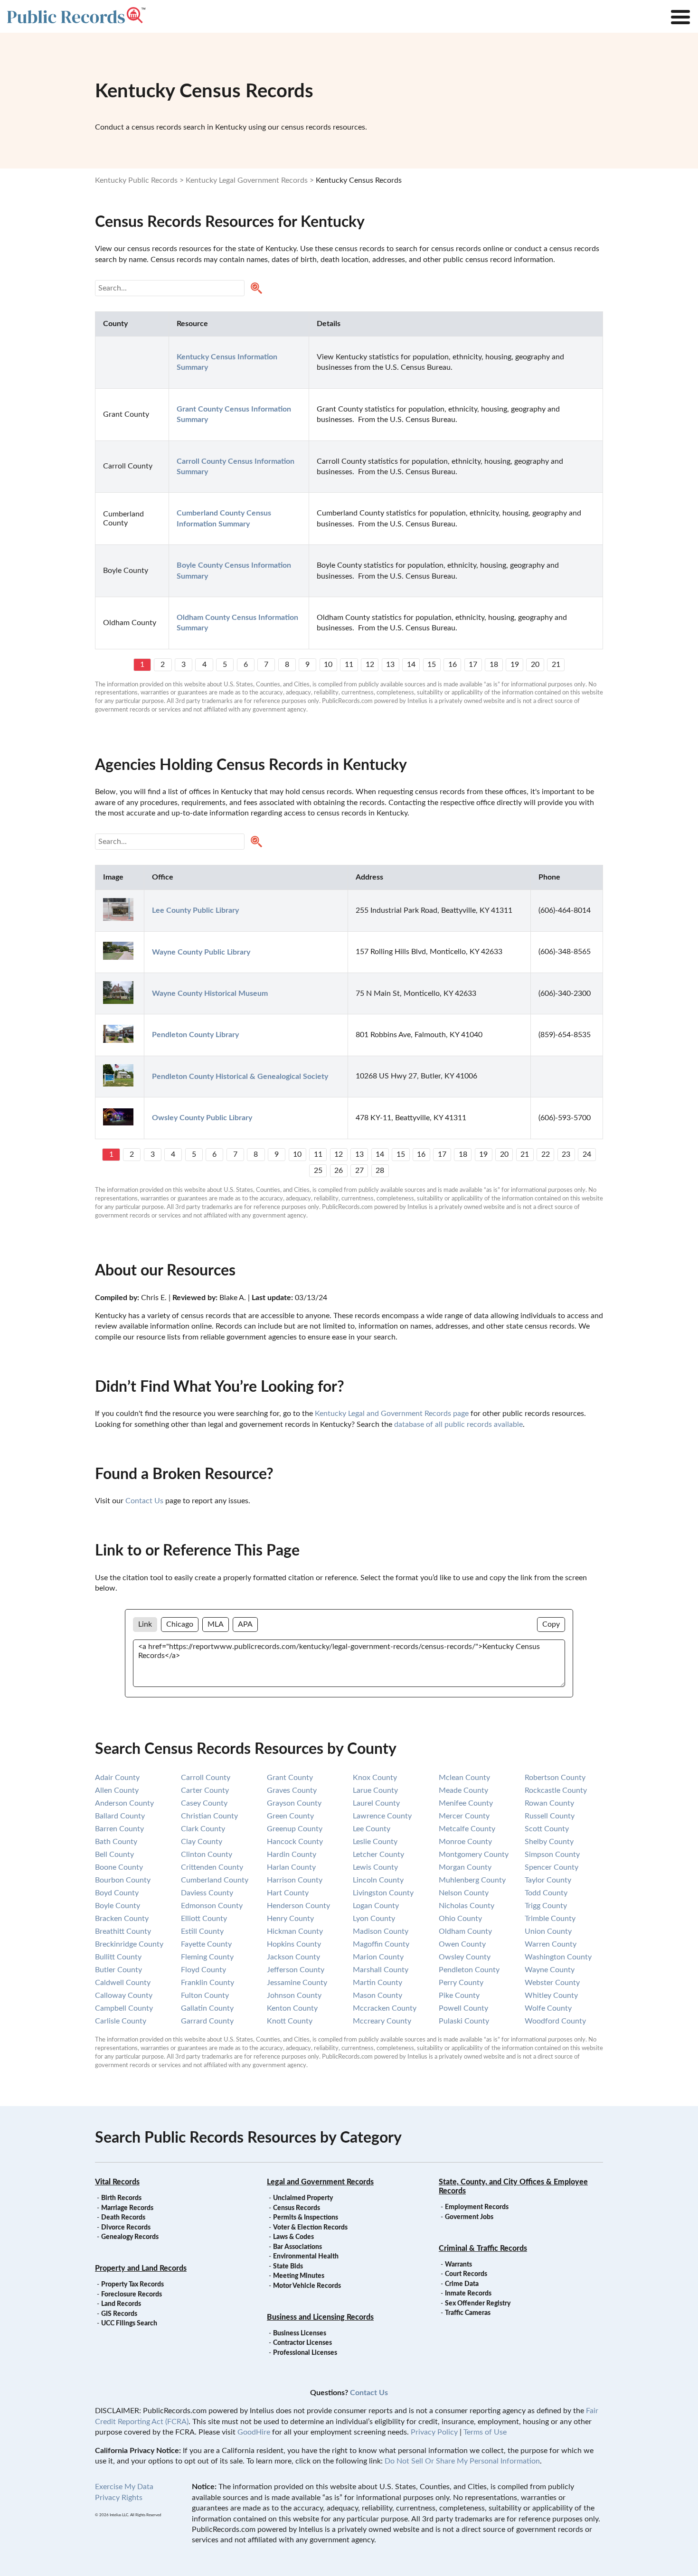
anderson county (124, 1803)
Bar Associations (297, 2247)
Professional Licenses (305, 2353)
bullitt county (118, 1957)
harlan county (291, 1867)
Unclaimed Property (303, 2198)
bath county (116, 1842)
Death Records (123, 2218)
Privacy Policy (434, 2432)
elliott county (204, 1919)
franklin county (208, 1983)
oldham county (465, 1931)
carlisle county (121, 2021)
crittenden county (212, 1867)
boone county (119, 1867)
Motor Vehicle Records (307, 2286)
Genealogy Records (130, 2237)
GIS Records (119, 2314)
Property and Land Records (141, 2268)
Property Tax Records (132, 2285)
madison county (381, 1931)
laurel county (376, 1803)
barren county (119, 1829)
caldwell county (123, 1983)
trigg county (546, 1906)
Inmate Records (468, 2294)
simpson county (552, 1855)
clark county (203, 1829)
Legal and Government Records (320, 2182)
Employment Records (477, 2207)
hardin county (292, 1855)
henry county (290, 1919)
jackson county (293, 1957)
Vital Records (117, 2182)
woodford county (555, 2021)
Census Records (297, 2208)
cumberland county (215, 1880)
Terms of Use (485, 2432)
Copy (551, 1624)
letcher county (378, 1855)
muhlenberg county (472, 1880)
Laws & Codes (293, 2237)
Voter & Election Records (310, 2228)
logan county (376, 1906)
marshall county (381, 1970)
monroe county (465, 1842)
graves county (292, 1790)
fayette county (206, 1944)
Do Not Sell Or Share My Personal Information (462, 2461)
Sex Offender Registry (478, 2304)
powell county (463, 2008)
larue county (375, 1790)
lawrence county (382, 1816)
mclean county (464, 1778)
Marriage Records (127, 2208)
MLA (216, 1624)
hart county (288, 1893)
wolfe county (548, 2008)
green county (290, 1816)
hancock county (295, 1842)
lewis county (375, 1867)
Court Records (466, 2274)
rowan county (549, 1803)
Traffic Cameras (468, 2313)
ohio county (460, 1919)
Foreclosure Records (132, 2295)
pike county (459, 1995)
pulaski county (464, 2021)
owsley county (465, 1957)
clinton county (207, 1855)
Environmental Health (306, 2257)
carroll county (206, 1778)
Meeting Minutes (299, 2276)
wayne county (550, 1970)
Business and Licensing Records (320, 2317)
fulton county (205, 1995)
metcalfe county (467, 1829)
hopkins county (294, 1944)
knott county (290, 2021)
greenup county (295, 1829)
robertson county (555, 1778)
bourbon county (123, 1880)
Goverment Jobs (469, 2217)
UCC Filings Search (129, 2323)
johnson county (294, 1995)
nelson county (464, 1893)
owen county (462, 1944)
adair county (117, 1778)
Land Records (121, 2304)
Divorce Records (126, 2228)
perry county (461, 1983)
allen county (117, 1790)
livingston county (383, 1893)
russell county (550, 1816)
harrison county (295, 1880)
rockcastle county (556, 1790)
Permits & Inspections (306, 2218)
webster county (552, 1983)
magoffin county (381, 1944)
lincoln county (378, 1880)
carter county (205, 1790)
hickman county (295, 1931)
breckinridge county (129, 1944)
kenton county (292, 2008)
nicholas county (467, 1906)
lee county (372, 1829)
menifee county (466, 1803)
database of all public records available (458, 1424)
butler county (118, 1970)
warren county (551, 1944)
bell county (114, 1855)
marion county (378, 1957)
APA (245, 1624)
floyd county (203, 1970)
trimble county (550, 1919)
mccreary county (382, 2021)
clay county (202, 1842)
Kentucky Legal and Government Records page (392, 1414)
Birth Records (121, 2198)
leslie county (375, 1842)
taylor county (548, 1880)
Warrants (458, 2265)
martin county (377, 1983)
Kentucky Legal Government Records (247, 180)
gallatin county (207, 2008)
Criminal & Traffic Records (483, 2248)
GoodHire (254, 2432)
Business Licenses (300, 2333)
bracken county (122, 1919)
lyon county (374, 1919)
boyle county (118, 1906)
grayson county (294, 1803)
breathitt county (123, 1931)
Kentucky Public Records (136, 180)
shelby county (549, 1842)
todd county (546, 1893)
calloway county (124, 1995)
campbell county (124, 2008)
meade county (463, 1790)
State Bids (288, 2267)
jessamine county (297, 1983)
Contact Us (144, 1501)
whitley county (551, 1995)
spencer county (552, 1867)
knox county (375, 1778)
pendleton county (469, 1970)
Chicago (180, 1624)
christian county (209, 1816)
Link (145, 1624)
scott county (547, 1829)
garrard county (207, 2021)
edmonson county (212, 1906)
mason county (377, 1995)
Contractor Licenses (302, 2343)
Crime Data (462, 2284)
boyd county (117, 1893)
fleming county (207, 1957)
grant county (290, 1778)
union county (548, 1931)
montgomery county (474, 1855)
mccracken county (385, 2008)
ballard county (120, 1816)
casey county (204, 1803)
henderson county (298, 1906)
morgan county (465, 1867)
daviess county (207, 1893)
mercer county (464, 1816)
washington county (558, 1957)
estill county (202, 1931)
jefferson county (296, 1970)
